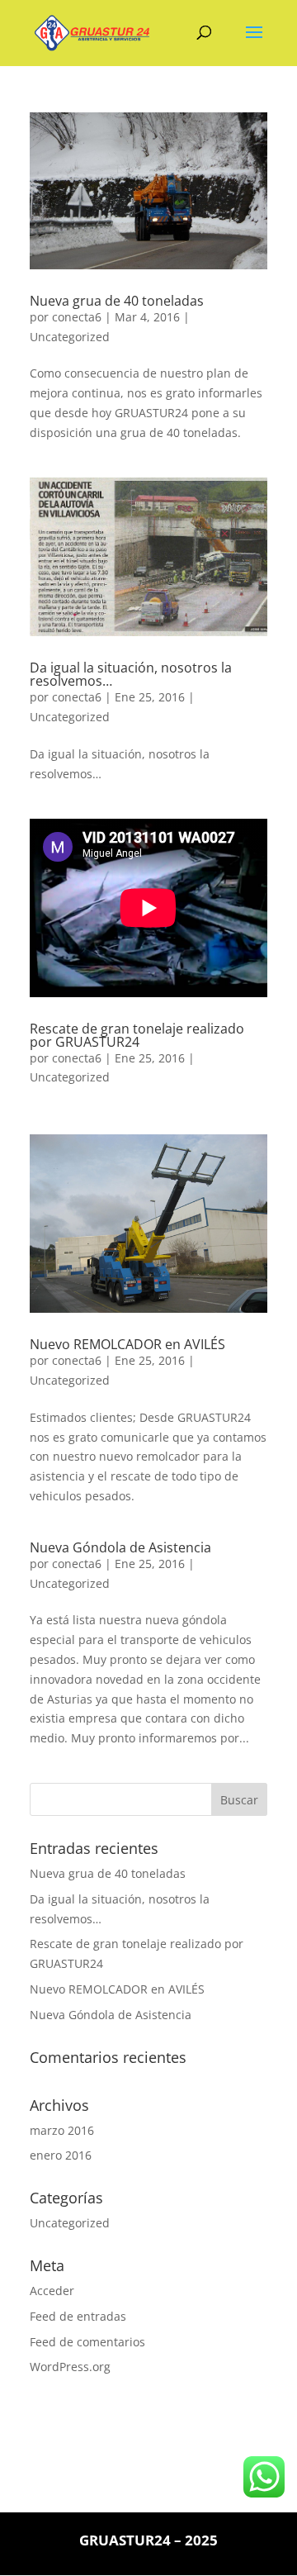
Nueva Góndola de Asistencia (120, 1547)
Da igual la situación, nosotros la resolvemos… (131, 674)
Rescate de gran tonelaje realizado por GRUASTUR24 (137, 1035)
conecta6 (77, 317)
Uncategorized (70, 337)
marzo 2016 (62, 2130)
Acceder (52, 2291)
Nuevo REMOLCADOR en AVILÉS (127, 1344)
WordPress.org (70, 2367)
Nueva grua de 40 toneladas (117, 301)
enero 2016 (61, 2155)
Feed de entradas (78, 2316)
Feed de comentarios (87, 2342)
